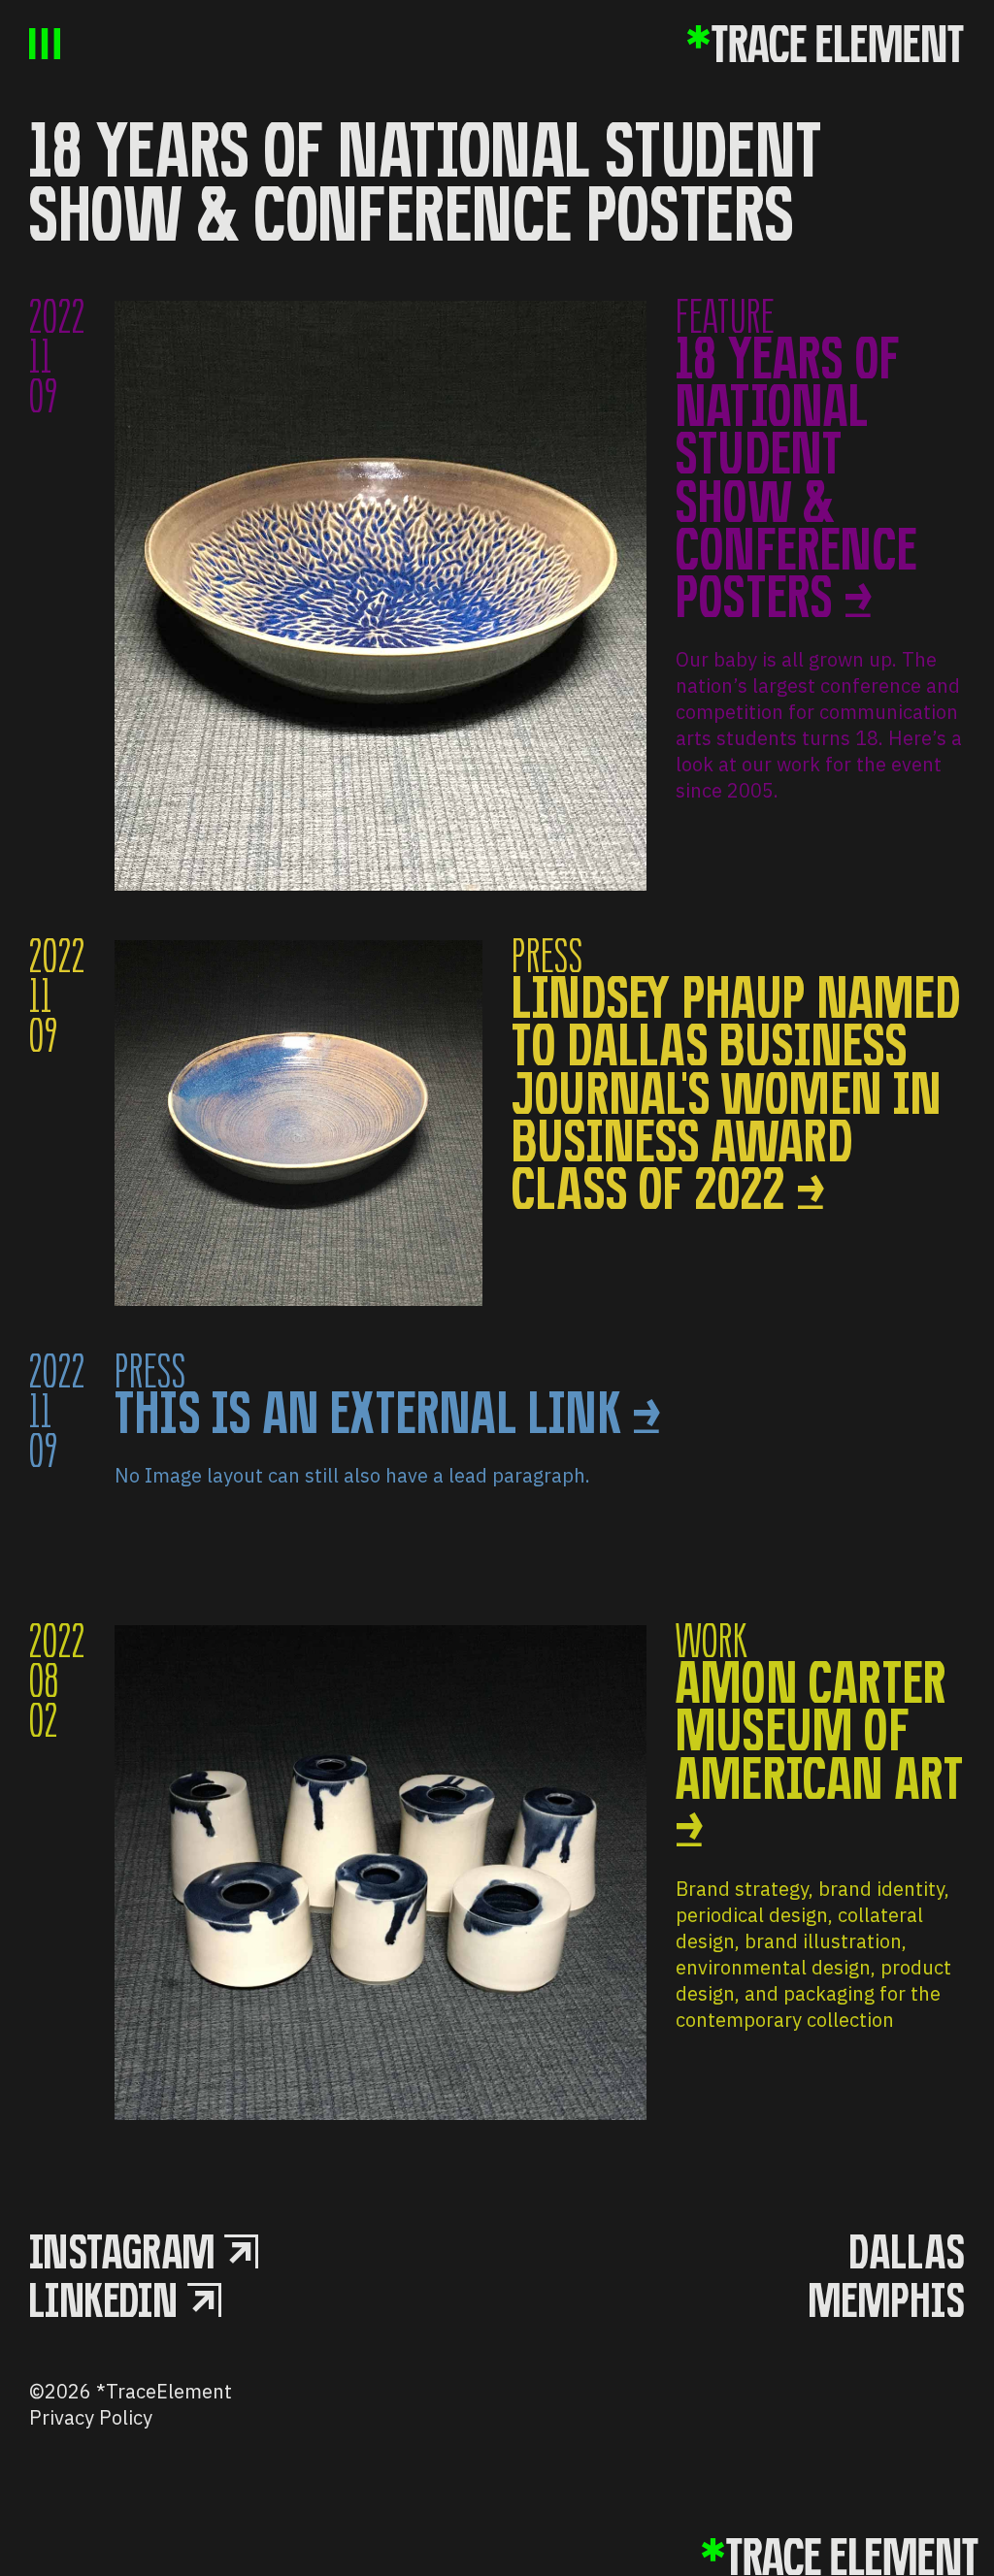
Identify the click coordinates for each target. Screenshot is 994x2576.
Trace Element (825, 44)
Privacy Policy (91, 2417)
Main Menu (45, 44)
